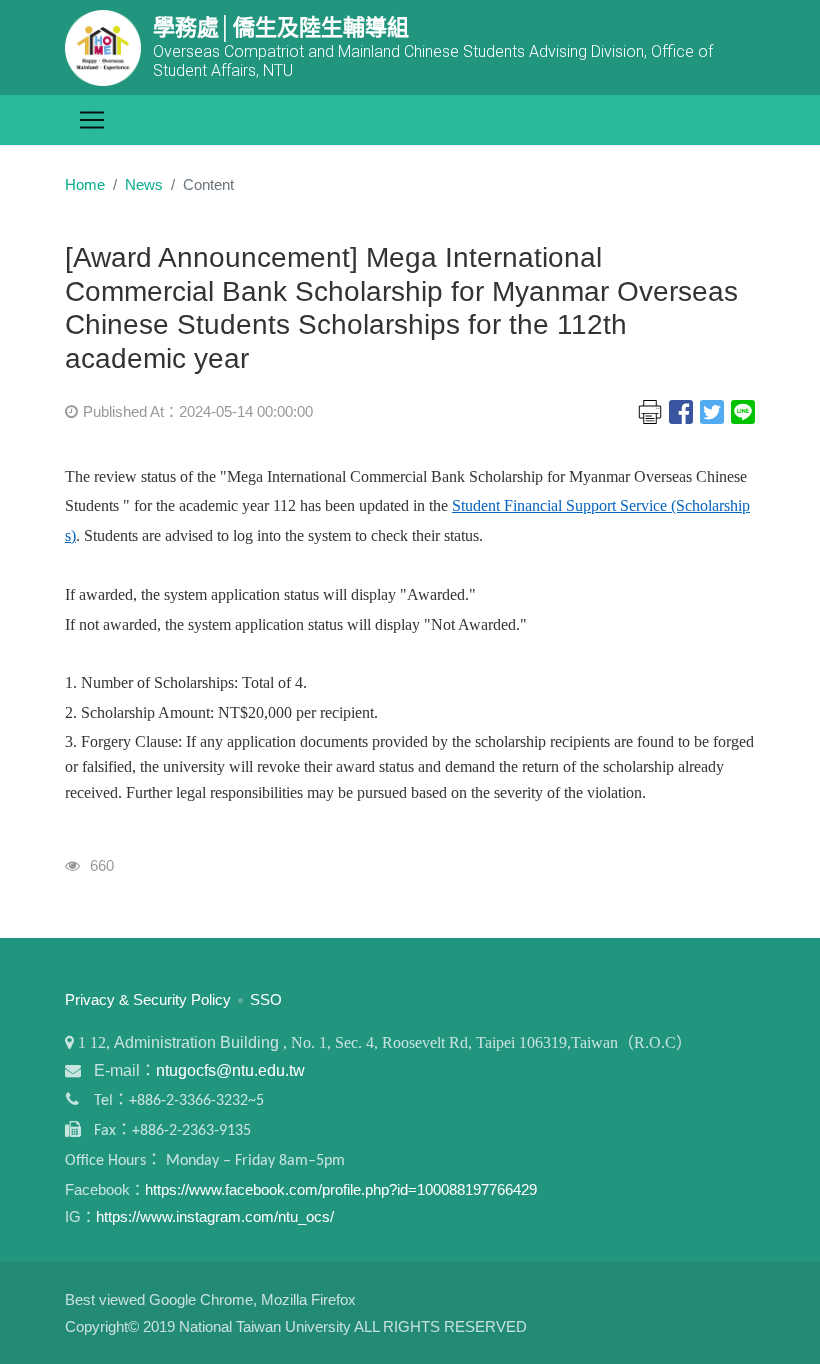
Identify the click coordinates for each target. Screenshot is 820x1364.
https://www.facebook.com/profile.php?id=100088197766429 (341, 1189)
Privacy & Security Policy (148, 999)
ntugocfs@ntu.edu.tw (230, 1070)
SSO (266, 999)
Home (85, 184)
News (144, 184)
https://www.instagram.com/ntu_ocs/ (215, 1216)
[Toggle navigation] (92, 120)
